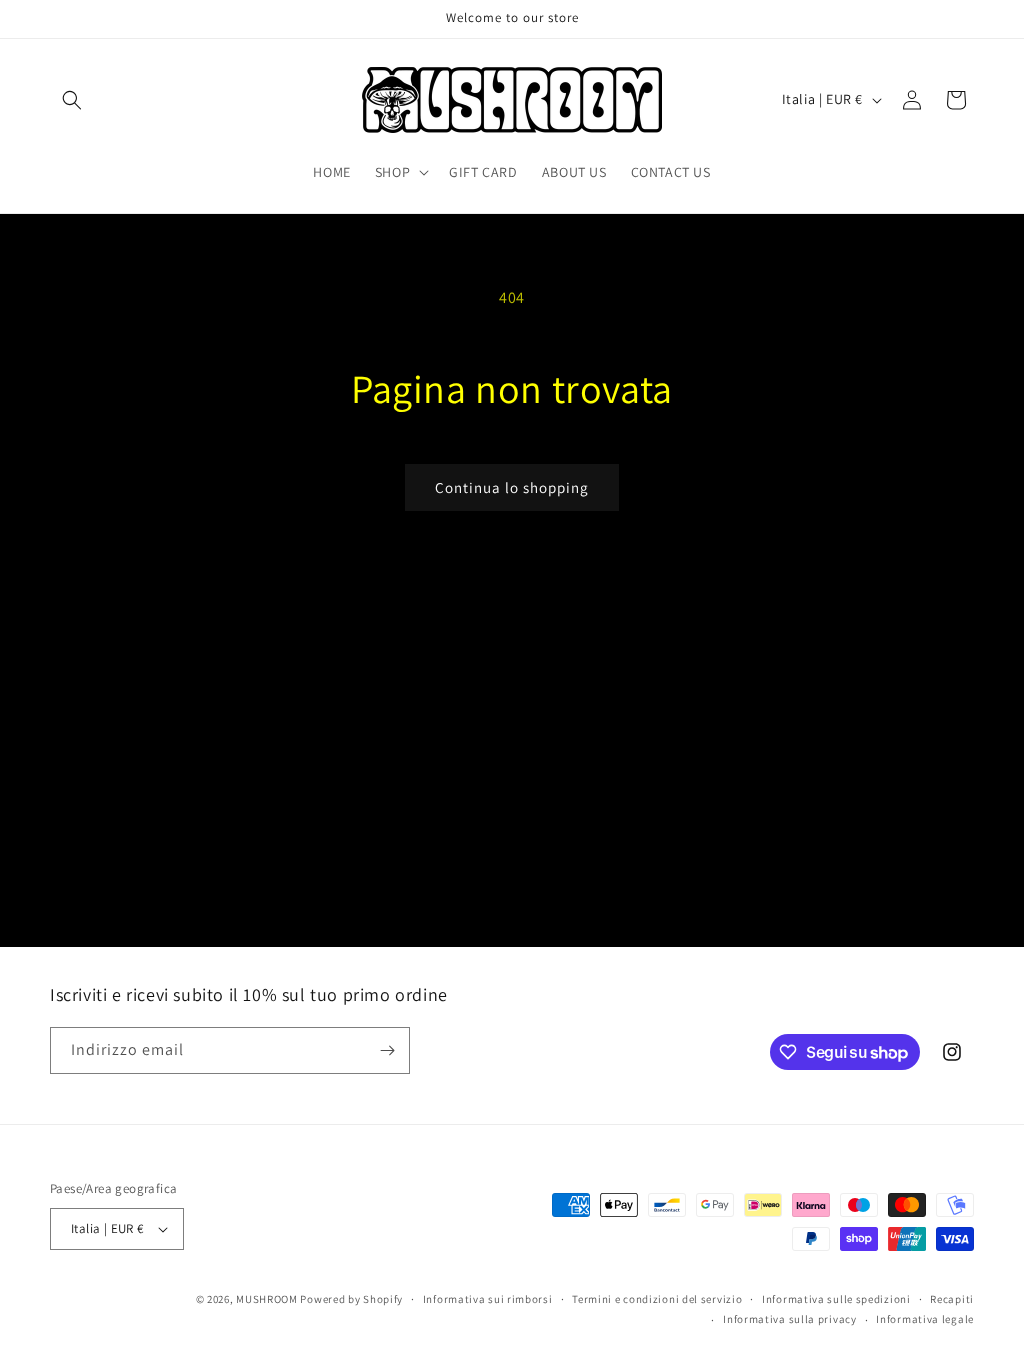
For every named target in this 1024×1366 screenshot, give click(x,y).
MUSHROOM (267, 1299)
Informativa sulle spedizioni (836, 1299)
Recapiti (952, 1299)
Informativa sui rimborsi (488, 1299)
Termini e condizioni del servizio (657, 1299)
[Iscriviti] (387, 1050)
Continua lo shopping (512, 487)
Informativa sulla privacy (790, 1319)
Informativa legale (925, 1319)
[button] (72, 100)
